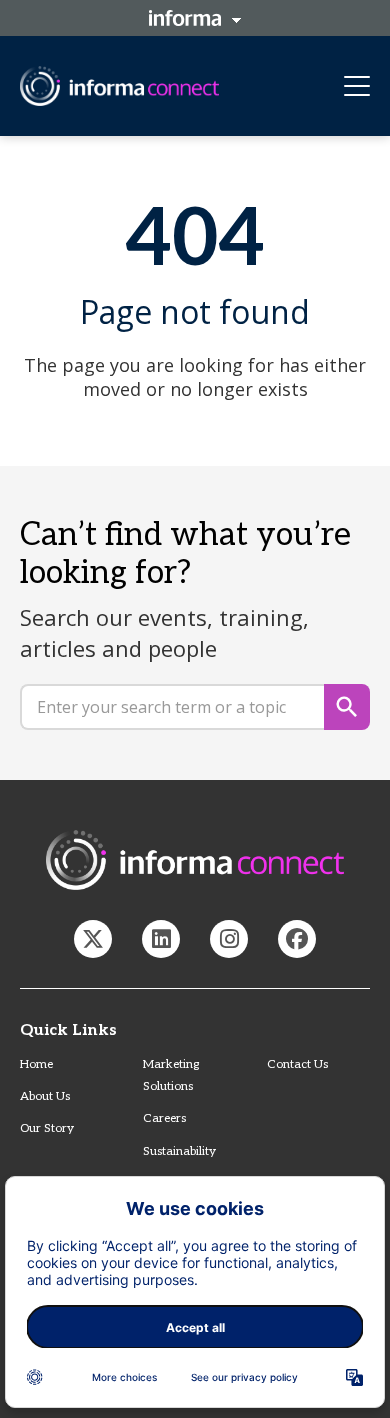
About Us (45, 1096)
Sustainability (179, 1151)
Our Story (47, 1128)
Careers (164, 1118)
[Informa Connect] (161, 939)
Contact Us (297, 1064)
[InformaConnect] (93, 939)
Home (36, 1064)
